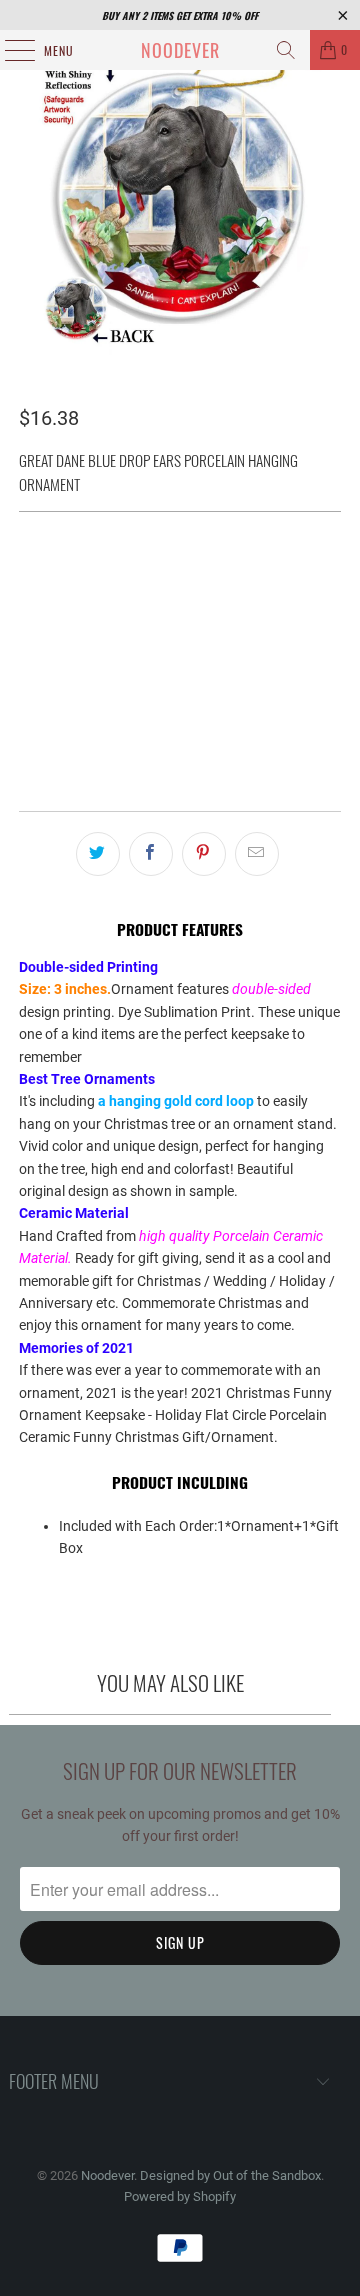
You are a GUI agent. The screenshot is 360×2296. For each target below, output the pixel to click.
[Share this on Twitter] (98, 854)
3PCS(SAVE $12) (255, 578)
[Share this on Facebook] (151, 854)
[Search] (286, 50)
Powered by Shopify (180, 2196)
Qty (29, 633)
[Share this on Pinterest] (204, 854)
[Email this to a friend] (257, 854)
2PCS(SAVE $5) (130, 578)
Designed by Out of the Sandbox (230, 2175)
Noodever (180, 50)
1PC (42, 578)
